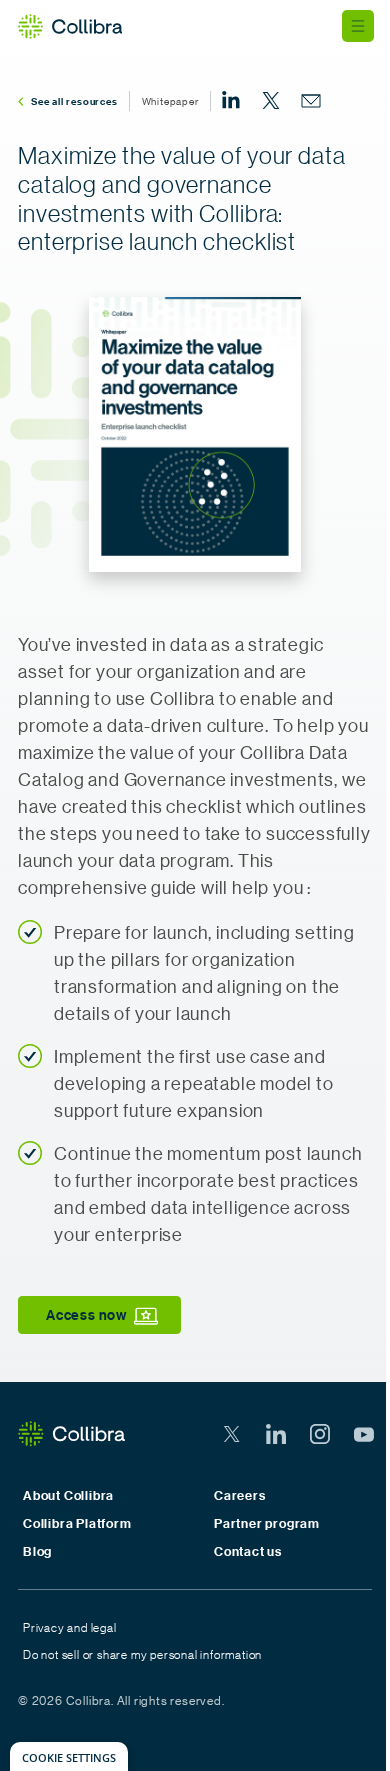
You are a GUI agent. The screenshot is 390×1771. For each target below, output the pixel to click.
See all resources (74, 101)
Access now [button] (86, 1314)
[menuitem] (231, 101)
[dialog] (69, 1756)
